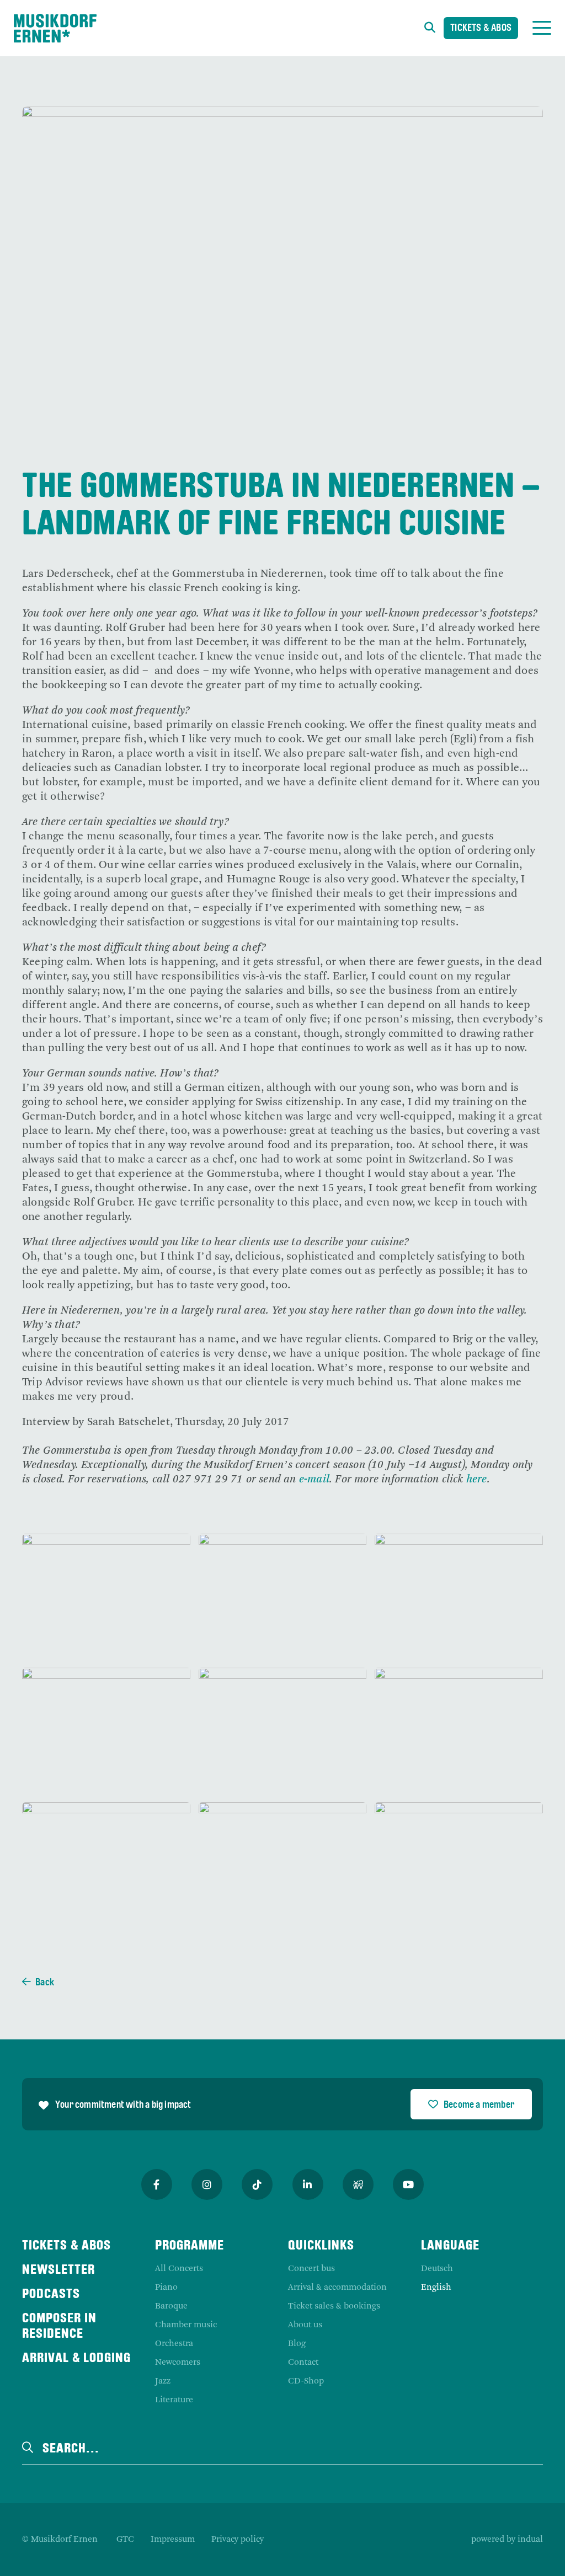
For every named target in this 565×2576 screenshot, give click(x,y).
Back (45, 1983)
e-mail (314, 1480)
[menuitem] (125, 2540)
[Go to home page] (55, 28)
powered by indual (507, 2540)
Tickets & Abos (481, 28)
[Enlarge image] (106, 1597)
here (477, 1480)
